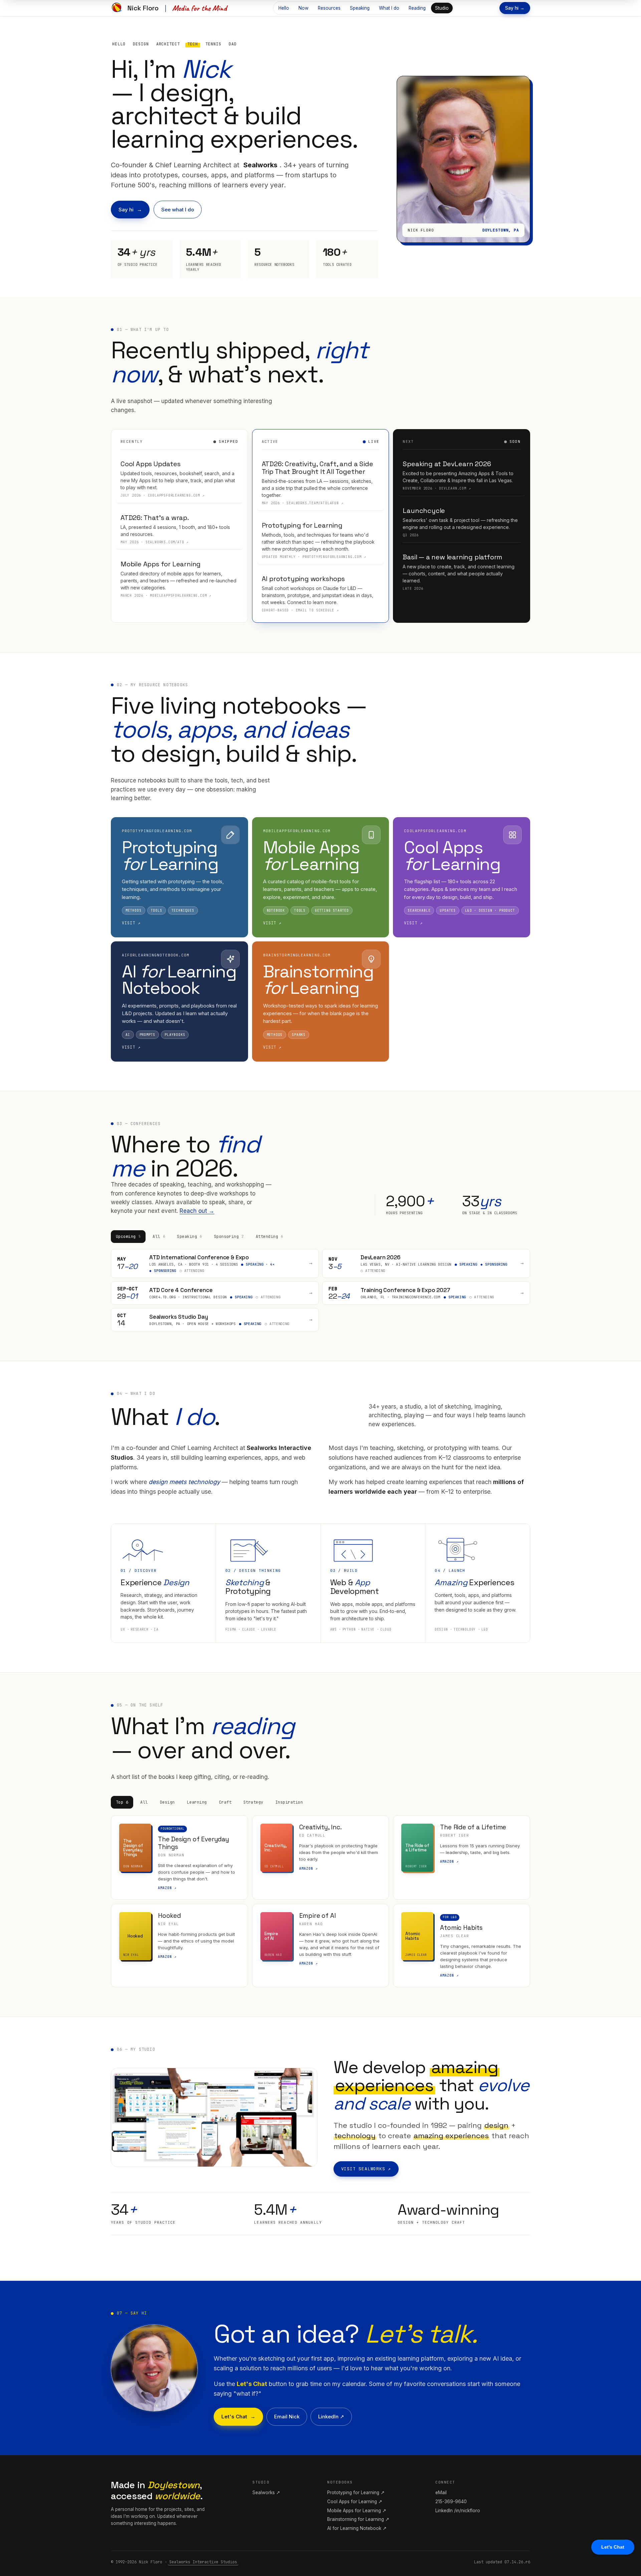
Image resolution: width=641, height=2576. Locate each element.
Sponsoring (229, 1237)
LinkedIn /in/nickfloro (458, 2511)
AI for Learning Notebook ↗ (357, 2528)
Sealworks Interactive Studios (203, 2562)
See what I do (178, 210)
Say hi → (515, 8)
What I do (389, 8)
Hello (284, 8)
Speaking (360, 8)
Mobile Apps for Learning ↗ (357, 2511)
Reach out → (197, 1211)
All (159, 1237)
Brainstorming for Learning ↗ (358, 2519)
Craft (225, 1802)
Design (167, 1802)
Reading (417, 8)
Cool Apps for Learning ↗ (355, 2502)
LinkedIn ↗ (331, 2417)
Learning (197, 1802)
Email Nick (287, 2417)
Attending (269, 1237)
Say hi (126, 210)
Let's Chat (234, 2417)
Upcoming (128, 1237)
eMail (441, 2493)
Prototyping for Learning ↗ (356, 2493)
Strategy (253, 1802)
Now (303, 8)
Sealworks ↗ (266, 2493)
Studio (442, 8)
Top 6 (122, 1802)
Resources (329, 8)
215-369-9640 (451, 2502)
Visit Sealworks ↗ (366, 2169)
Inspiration (289, 1802)
